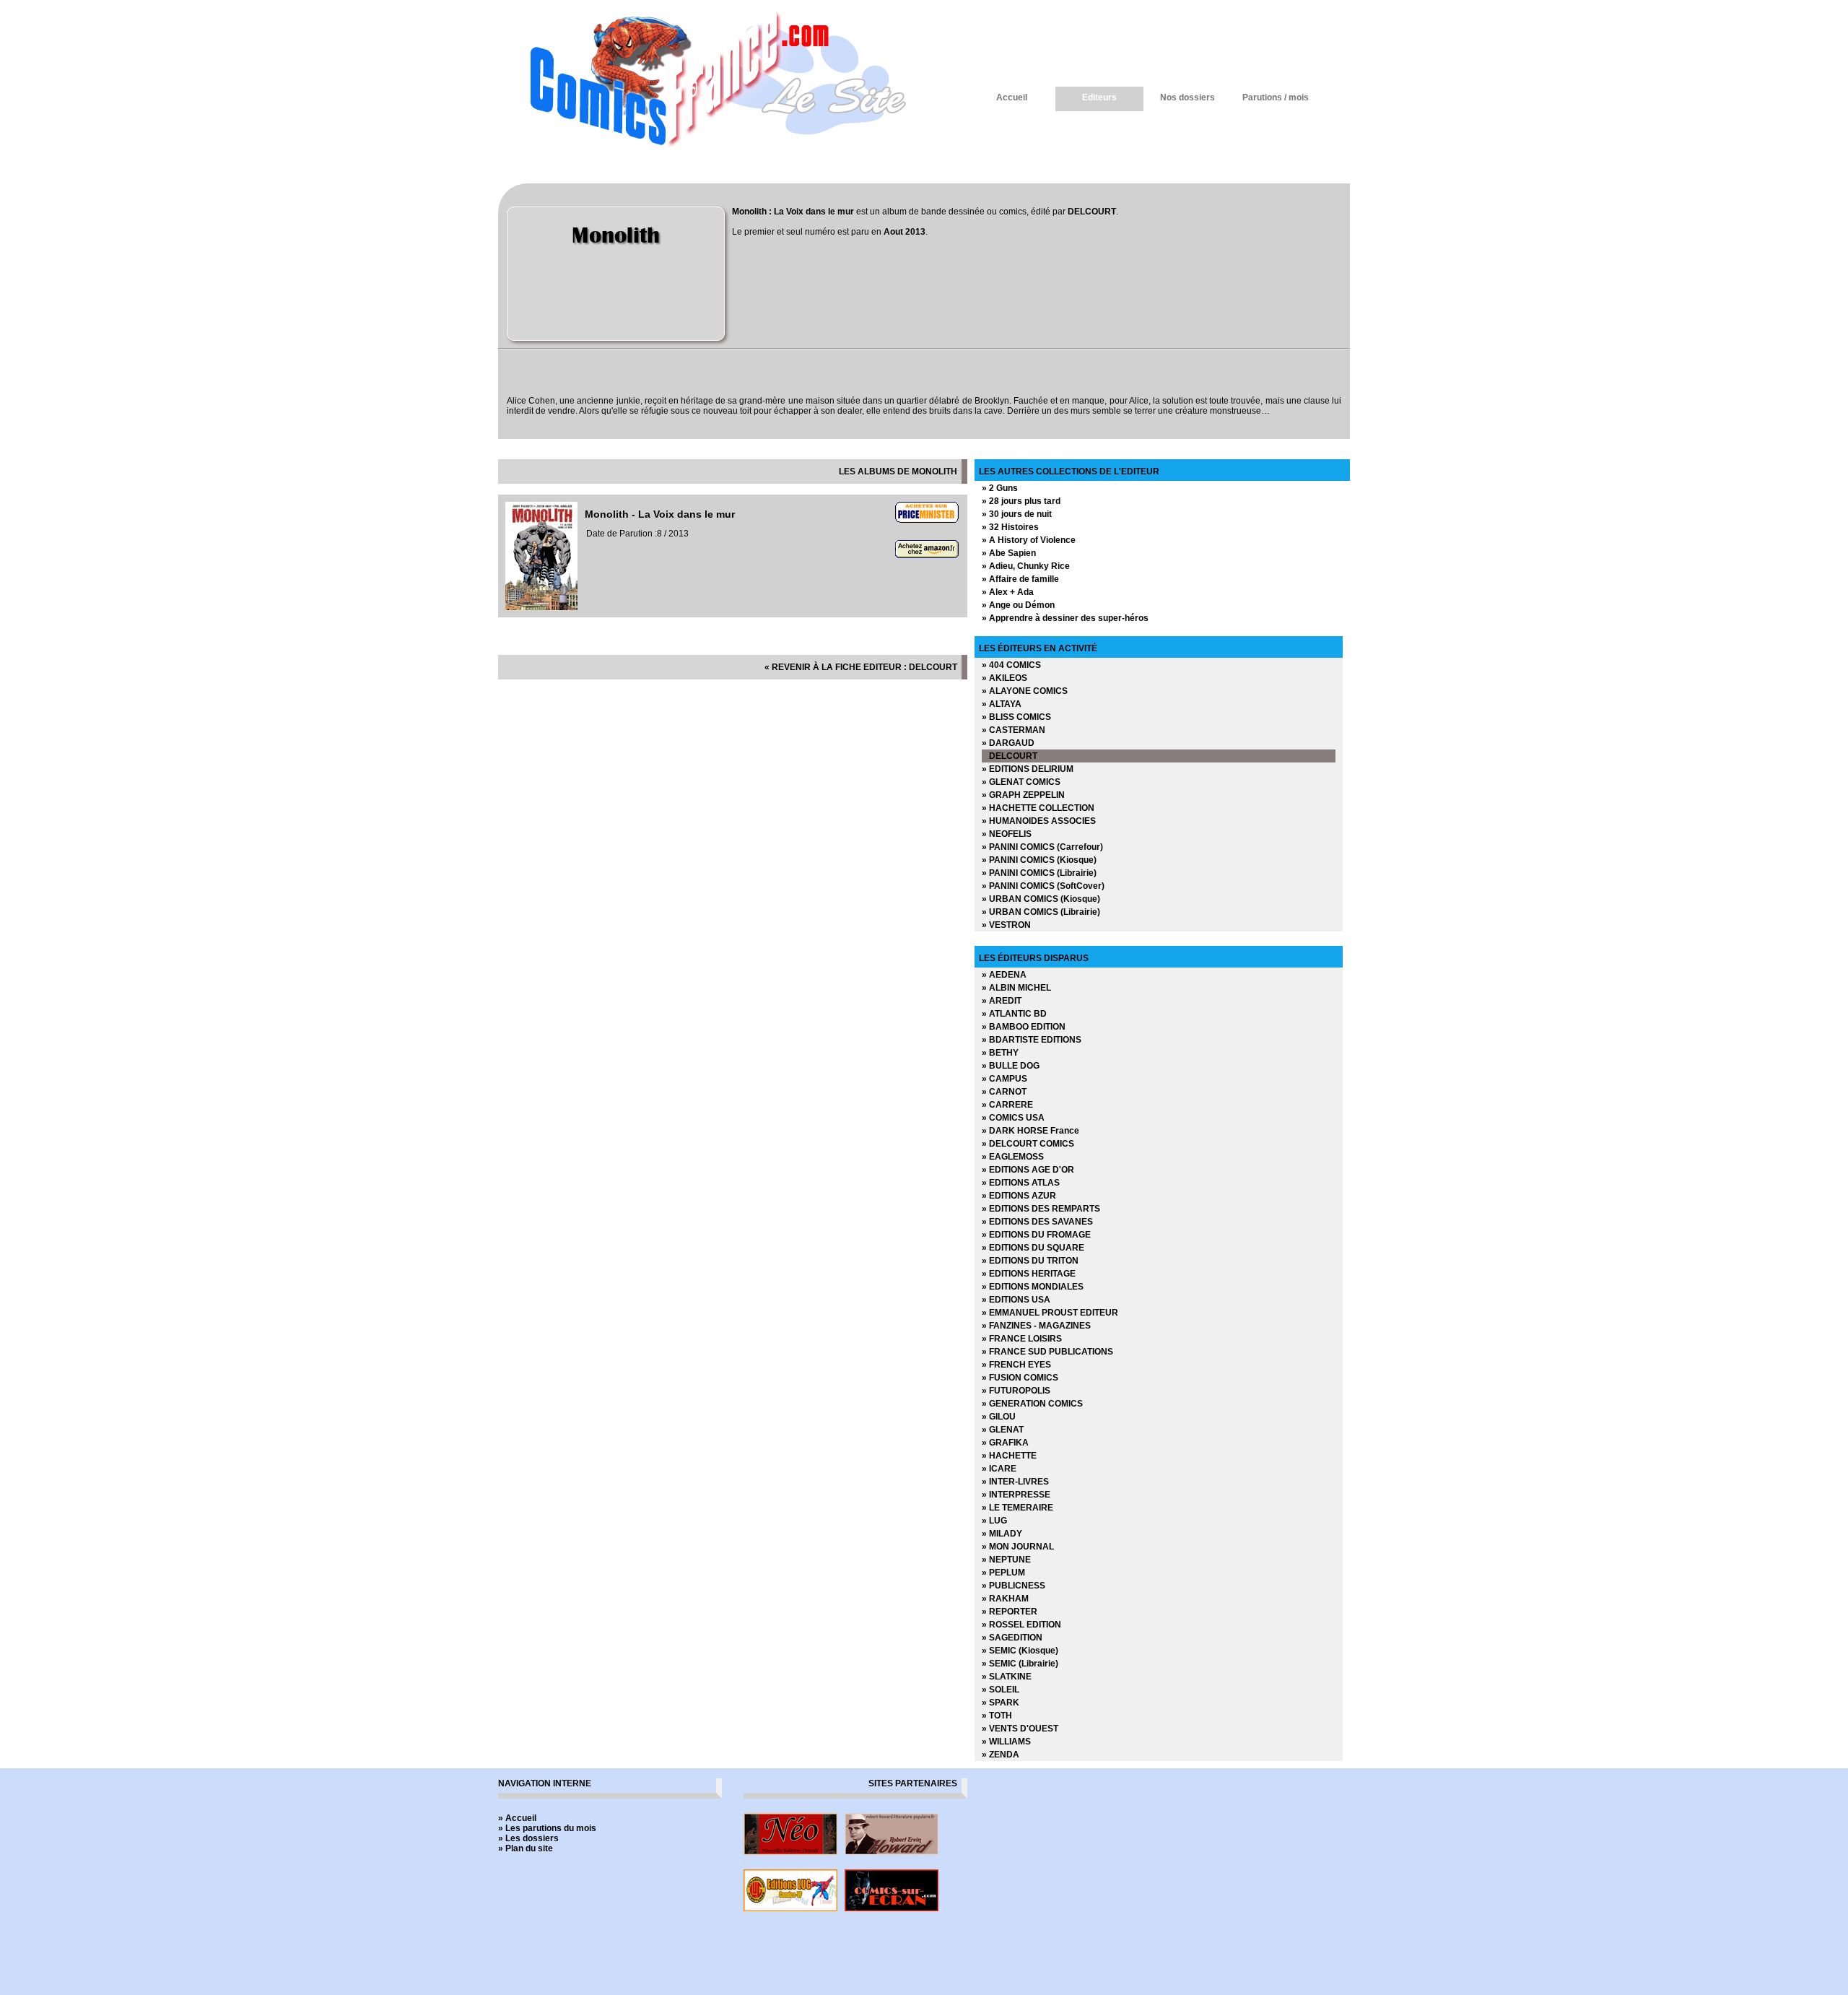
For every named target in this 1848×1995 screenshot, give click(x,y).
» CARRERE (1007, 1105)
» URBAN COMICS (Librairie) (1041, 912)
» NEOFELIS (1007, 834)
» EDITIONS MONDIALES (1033, 1287)
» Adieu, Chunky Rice (1026, 566)
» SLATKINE (1007, 1677)
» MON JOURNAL (1018, 1547)
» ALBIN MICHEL (1016, 988)
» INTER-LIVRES (1015, 1482)
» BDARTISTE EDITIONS (1032, 1040)
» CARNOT (1004, 1092)
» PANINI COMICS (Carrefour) (1042, 847)
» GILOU (999, 1417)
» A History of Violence (1029, 540)
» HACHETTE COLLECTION (1038, 808)
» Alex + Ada (1008, 592)
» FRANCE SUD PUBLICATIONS (1047, 1352)
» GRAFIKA (1005, 1443)
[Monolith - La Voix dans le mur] (541, 607)
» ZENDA (1001, 1755)
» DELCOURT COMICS (1028, 1144)
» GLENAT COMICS (1021, 782)
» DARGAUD (1008, 743)
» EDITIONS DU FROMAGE (1036, 1235)
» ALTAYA (1002, 704)
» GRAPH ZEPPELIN (1023, 795)
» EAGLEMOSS (1013, 1157)
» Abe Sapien (1009, 553)
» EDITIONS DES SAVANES (1037, 1222)
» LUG (994, 1521)
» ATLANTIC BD (1014, 1014)
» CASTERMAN (1014, 730)
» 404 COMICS (1011, 665)
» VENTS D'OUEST (1020, 1729)
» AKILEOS (1004, 678)
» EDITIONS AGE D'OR (1028, 1170)
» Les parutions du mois (547, 1828)
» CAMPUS (1004, 1079)
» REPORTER (1010, 1612)
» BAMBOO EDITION (1024, 1027)
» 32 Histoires (1010, 527)
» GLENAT (1003, 1430)
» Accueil (517, 1818)
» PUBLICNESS (1014, 1586)
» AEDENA (1004, 975)
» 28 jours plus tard (1021, 501)
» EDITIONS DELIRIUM (1028, 769)
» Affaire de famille (1020, 579)
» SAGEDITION (1012, 1638)
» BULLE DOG (1011, 1066)
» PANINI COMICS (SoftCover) (1043, 886)
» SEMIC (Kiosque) (1020, 1651)
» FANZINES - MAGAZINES (1036, 1326)
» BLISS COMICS (1016, 717)
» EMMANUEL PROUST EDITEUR (1050, 1313)
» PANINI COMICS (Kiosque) (1039, 860)
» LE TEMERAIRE (1017, 1508)
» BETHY (1000, 1053)
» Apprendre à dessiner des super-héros (1065, 618)
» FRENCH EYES (1016, 1365)
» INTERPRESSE (1016, 1495)
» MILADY (1002, 1534)
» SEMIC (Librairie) (1020, 1664)
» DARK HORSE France (1030, 1131)
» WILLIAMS (1006, 1742)
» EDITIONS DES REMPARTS (1041, 1209)
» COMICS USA (1013, 1118)
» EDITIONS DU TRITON (1030, 1261)
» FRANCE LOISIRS (1022, 1339)
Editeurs (1099, 97)
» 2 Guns (1000, 488)
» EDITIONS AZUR (1019, 1196)
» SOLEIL (1001, 1690)
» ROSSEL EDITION (1021, 1625)
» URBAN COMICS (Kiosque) (1041, 899)
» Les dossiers (528, 1838)
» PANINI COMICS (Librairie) (1039, 873)
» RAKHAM (1005, 1599)
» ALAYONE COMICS (1025, 691)
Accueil (1012, 97)
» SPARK (1001, 1703)
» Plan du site (526, 1848)
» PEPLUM (1003, 1573)
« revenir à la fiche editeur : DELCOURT (861, 667)
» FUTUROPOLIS (1016, 1391)
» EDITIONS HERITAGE (1029, 1274)
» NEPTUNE (1006, 1560)
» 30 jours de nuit (1017, 514)
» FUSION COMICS (1020, 1378)
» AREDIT (1002, 1001)
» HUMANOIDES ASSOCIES (1039, 821)
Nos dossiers (1187, 97)
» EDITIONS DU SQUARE (1033, 1248)
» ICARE (999, 1469)
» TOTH (997, 1716)
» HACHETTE (1009, 1456)
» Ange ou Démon (1018, 605)
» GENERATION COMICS (1032, 1404)
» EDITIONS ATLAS (1021, 1183)
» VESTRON (1006, 925)
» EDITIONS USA (1016, 1300)
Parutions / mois (1276, 97)
